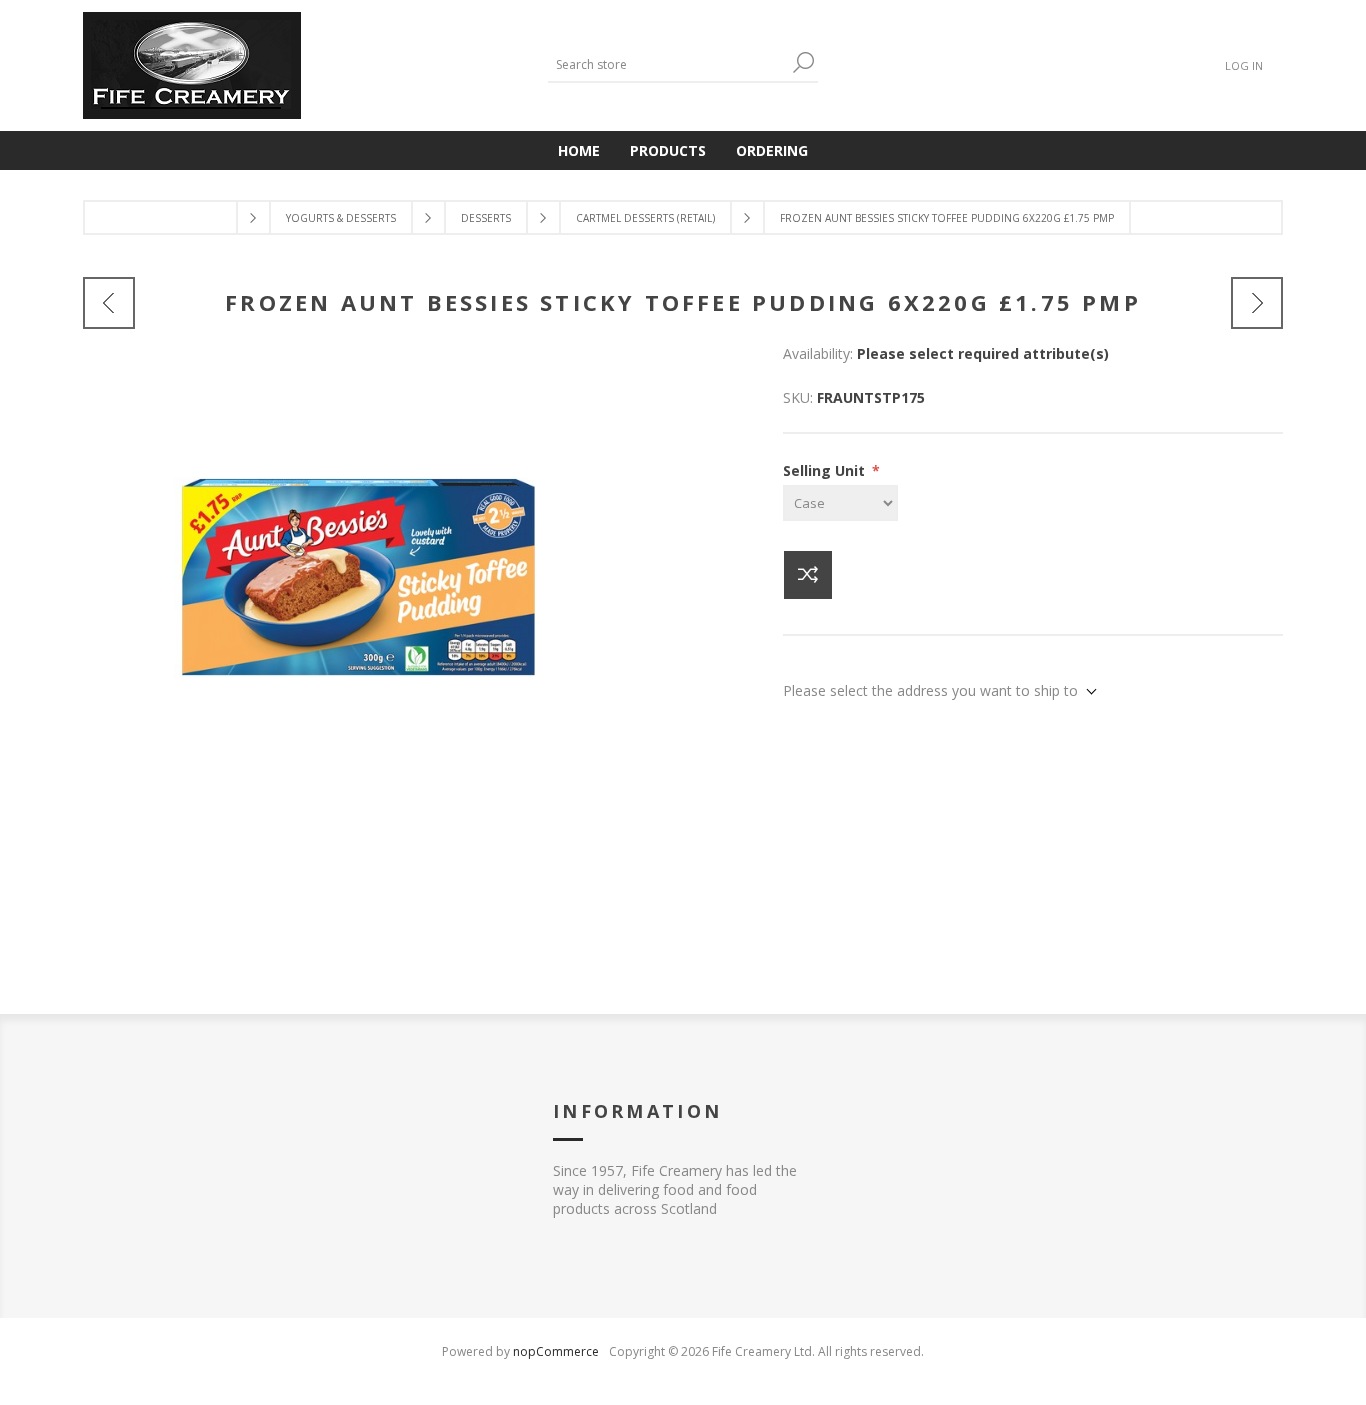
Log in (1244, 65)
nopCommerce (556, 1351)
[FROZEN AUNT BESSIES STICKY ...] (1257, 303)
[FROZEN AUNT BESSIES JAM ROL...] (109, 303)
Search (803, 62)
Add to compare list (808, 575)
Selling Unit (826, 470)
